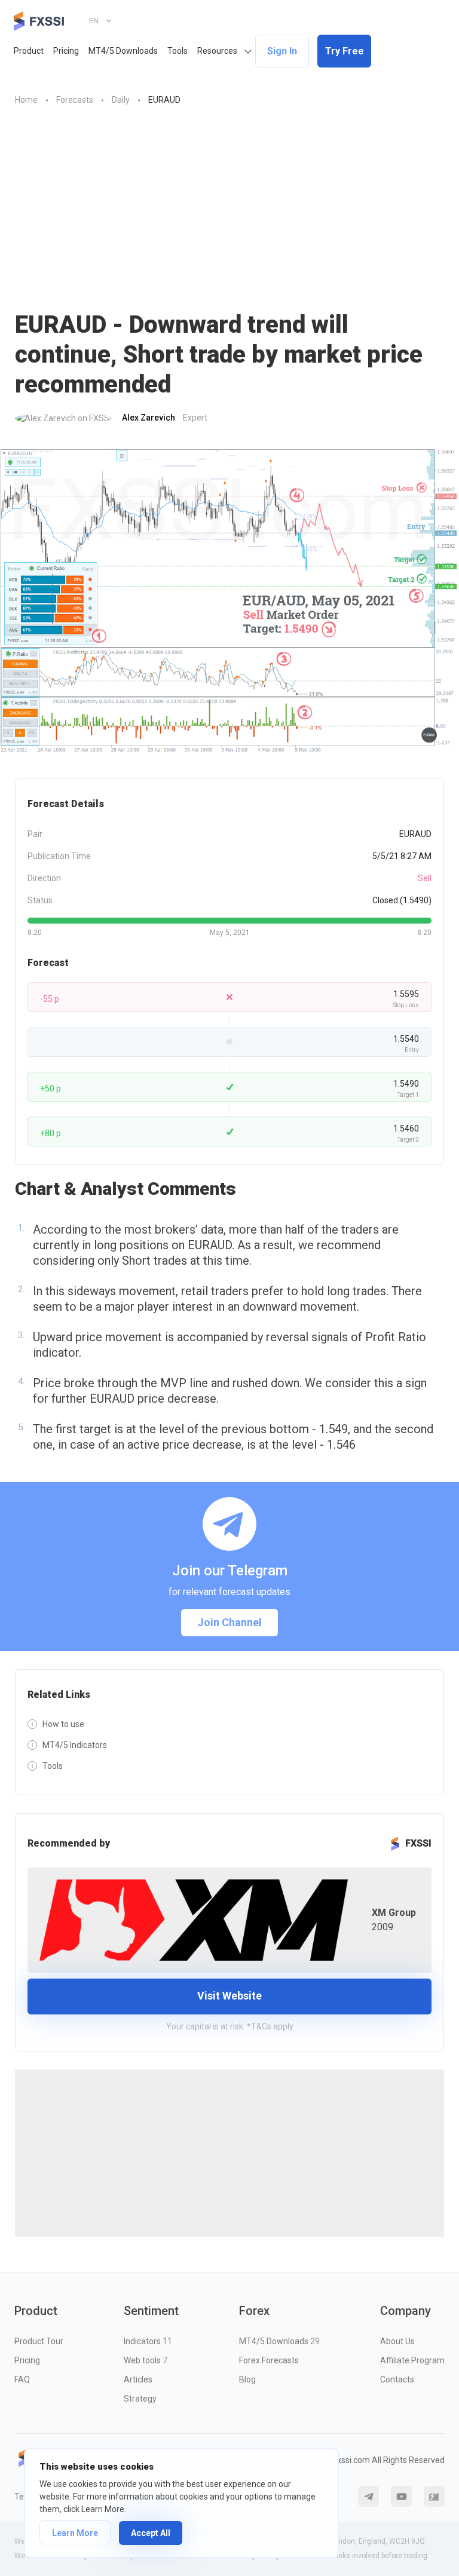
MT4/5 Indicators (75, 1745)
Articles (138, 2379)
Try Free (345, 51)
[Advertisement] (229, 208)
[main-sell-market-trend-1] (229, 602)
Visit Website (229, 1996)
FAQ (22, 2379)
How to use (63, 1724)
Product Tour (39, 2341)
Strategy (140, 2399)
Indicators (148, 2341)
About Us (397, 2341)
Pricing (66, 51)
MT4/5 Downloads (123, 51)
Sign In (282, 51)
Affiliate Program (412, 2360)
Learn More (75, 2533)
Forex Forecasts (269, 2360)
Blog (247, 2379)
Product (29, 51)
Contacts (397, 2379)
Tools (178, 51)
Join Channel (229, 1622)
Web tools (146, 2360)
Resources (217, 51)
